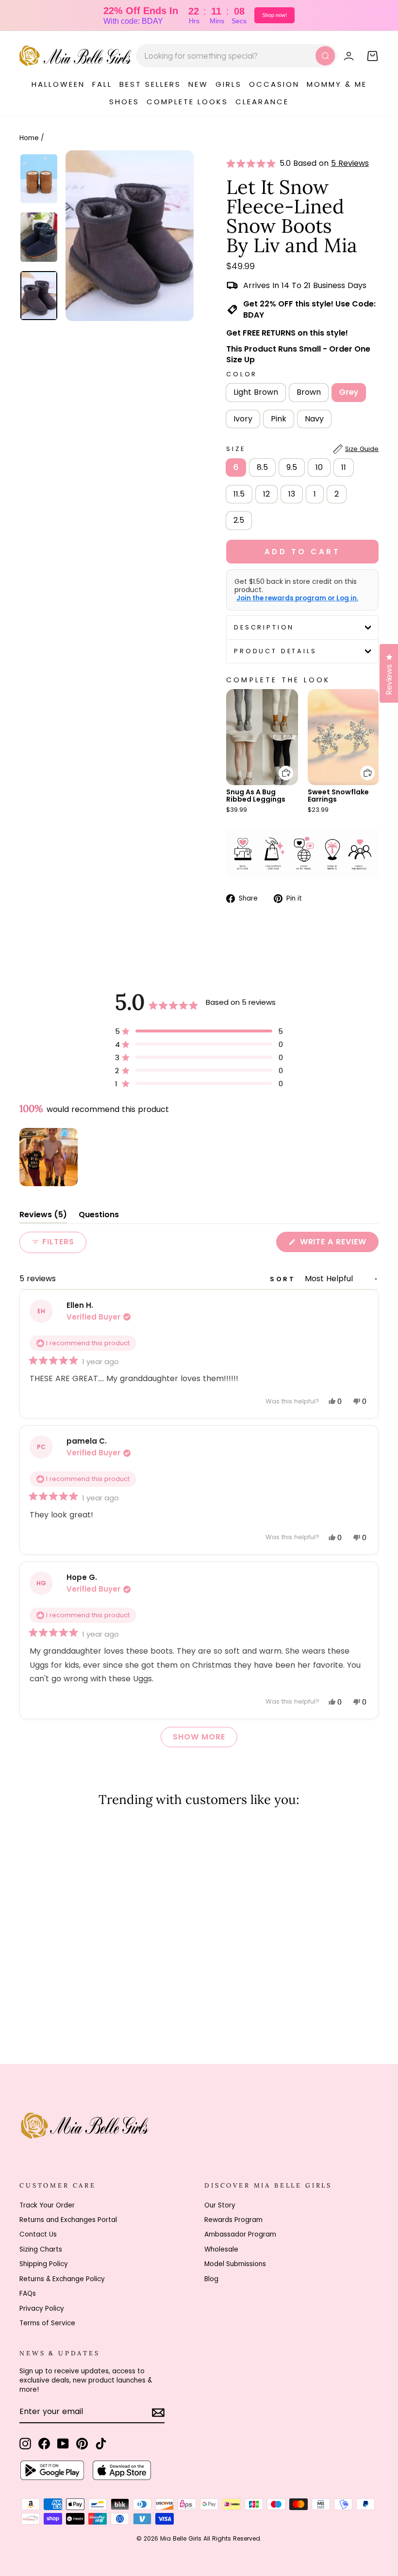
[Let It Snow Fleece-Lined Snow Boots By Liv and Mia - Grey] (52, 2006)
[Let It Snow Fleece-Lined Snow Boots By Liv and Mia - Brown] (39, 2006)
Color (242, 374)
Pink (279, 419)
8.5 (262, 467)
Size (302, 449)
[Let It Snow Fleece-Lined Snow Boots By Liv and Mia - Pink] (78, 2006)
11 (344, 467)
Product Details (275, 651)
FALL (102, 84)
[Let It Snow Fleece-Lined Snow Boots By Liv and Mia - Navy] (91, 2006)
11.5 (239, 494)
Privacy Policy (42, 2309)
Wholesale (221, 2249)
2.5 (239, 520)
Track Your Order (47, 2205)
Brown (309, 392)
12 (266, 494)
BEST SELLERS (150, 84)
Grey (349, 392)
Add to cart (280, 766)
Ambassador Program (240, 2234)
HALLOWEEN (58, 84)
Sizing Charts (41, 2249)
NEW (198, 84)
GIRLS (229, 84)
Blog (211, 2279)
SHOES (124, 102)
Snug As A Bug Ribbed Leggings (256, 796)
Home (29, 138)
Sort (284, 1279)
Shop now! (274, 15)
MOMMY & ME (337, 84)
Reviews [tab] (43, 1216)
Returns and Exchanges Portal (68, 2220)
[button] (253, 163)
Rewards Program (233, 2220)
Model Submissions (235, 2264)
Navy (314, 419)
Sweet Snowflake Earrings (338, 796)
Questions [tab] (99, 1216)
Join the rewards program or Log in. (297, 598)
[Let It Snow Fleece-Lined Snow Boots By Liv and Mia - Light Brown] (26, 2006)
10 (319, 467)
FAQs (28, 2294)
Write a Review (338, 1244)
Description (264, 627)
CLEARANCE (262, 102)
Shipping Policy (44, 2264)
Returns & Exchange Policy (62, 2279)
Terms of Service (47, 2323)
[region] (50, 1157)
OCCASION (274, 84)
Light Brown (256, 392)
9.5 (292, 467)
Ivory (243, 419)
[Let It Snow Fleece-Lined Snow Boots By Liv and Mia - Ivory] (65, 2006)
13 (292, 494)
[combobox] (236, 56)
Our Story (220, 2205)
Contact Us (38, 2234)
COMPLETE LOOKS (187, 102)
